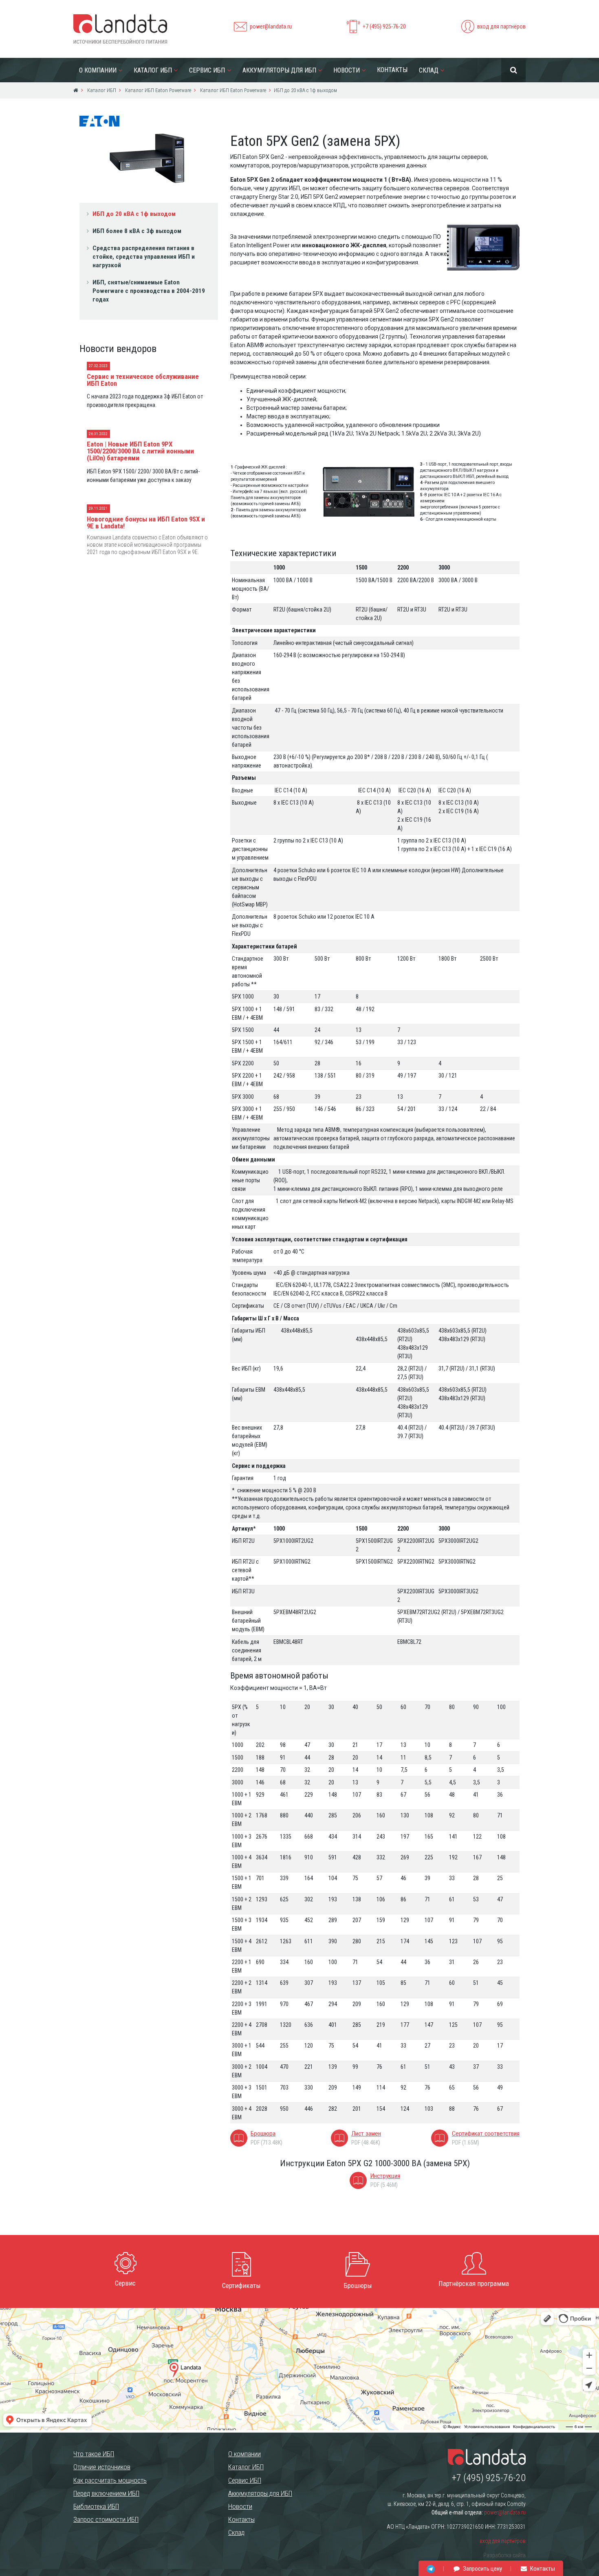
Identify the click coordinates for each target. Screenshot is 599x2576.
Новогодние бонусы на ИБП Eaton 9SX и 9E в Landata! (146, 522)
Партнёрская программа (474, 2283)
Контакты (392, 70)
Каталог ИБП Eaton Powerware (157, 90)
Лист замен (366, 2134)
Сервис (125, 2283)
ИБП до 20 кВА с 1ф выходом (134, 214)
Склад (429, 70)
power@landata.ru (271, 26)
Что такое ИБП (94, 2454)
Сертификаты (241, 2286)
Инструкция (385, 2176)
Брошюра (263, 2134)
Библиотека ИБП (96, 2506)
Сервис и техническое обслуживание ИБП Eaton (143, 380)
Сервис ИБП (207, 70)
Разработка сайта (504, 2555)
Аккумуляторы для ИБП (279, 70)
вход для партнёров (501, 26)
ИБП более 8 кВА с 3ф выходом (137, 231)
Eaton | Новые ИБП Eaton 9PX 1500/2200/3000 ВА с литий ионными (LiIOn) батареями (140, 451)
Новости (347, 70)
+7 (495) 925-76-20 (384, 26)
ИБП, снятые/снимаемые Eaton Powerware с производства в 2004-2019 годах (149, 291)
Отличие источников (102, 2467)
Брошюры (358, 2286)
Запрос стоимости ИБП (106, 2519)
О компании (98, 70)
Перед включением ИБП (106, 2493)
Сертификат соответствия (486, 2134)
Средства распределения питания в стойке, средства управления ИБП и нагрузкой (144, 257)
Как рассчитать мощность (110, 2480)
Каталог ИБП (153, 70)
